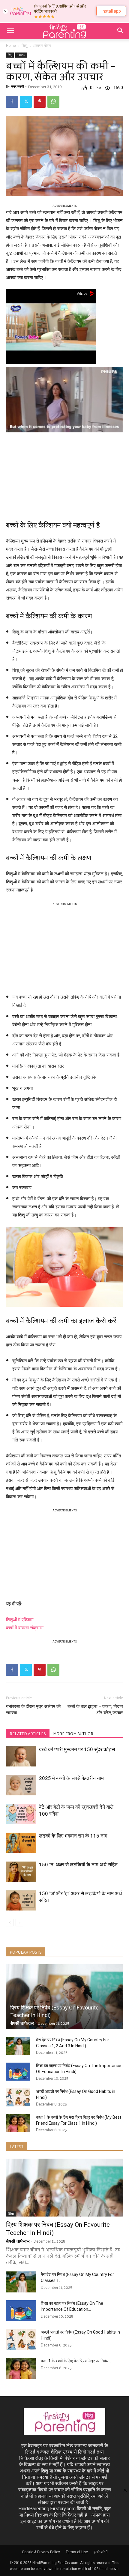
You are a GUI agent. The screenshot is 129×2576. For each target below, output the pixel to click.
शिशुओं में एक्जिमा (20, 1620)
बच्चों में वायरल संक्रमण (25, 1628)
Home (11, 46)
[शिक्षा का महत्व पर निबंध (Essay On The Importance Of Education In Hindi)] (18, 2072)
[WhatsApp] (53, 102)
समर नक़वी (17, 87)
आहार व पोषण (42, 46)
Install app (111, 11)
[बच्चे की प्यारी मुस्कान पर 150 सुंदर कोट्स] (21, 1756)
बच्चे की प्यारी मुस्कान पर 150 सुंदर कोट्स (77, 1749)
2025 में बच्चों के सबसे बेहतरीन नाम (71, 1778)
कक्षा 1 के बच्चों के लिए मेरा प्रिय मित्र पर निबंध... (76, 2361)
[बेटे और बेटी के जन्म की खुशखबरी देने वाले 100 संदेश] (21, 1814)
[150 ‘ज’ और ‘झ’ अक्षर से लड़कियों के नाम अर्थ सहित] (21, 1900)
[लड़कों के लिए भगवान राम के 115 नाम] (21, 1843)
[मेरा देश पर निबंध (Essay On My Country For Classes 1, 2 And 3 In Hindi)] (18, 2046)
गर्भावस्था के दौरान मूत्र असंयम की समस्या (33, 1710)
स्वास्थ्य (21, 55)
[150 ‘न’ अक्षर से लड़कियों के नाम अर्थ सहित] (21, 1872)
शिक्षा (11, 2214)
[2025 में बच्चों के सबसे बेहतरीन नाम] (21, 1785)
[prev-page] (10, 1923)
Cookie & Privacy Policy (41, 2552)
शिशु (24, 46)
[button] (10, 31)
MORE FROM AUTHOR (73, 1734)
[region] (64, 474)
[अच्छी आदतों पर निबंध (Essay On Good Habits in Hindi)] (18, 2097)
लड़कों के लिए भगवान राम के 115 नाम (73, 1836)
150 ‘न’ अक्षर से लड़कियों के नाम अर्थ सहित (78, 1865)
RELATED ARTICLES (28, 1734)
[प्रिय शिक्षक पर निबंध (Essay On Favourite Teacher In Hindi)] (64, 1997)
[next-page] (19, 1923)
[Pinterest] (40, 102)
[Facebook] (12, 102)
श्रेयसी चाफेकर (22, 2023)
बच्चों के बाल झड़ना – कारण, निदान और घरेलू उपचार (95, 1710)
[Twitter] (26, 102)
